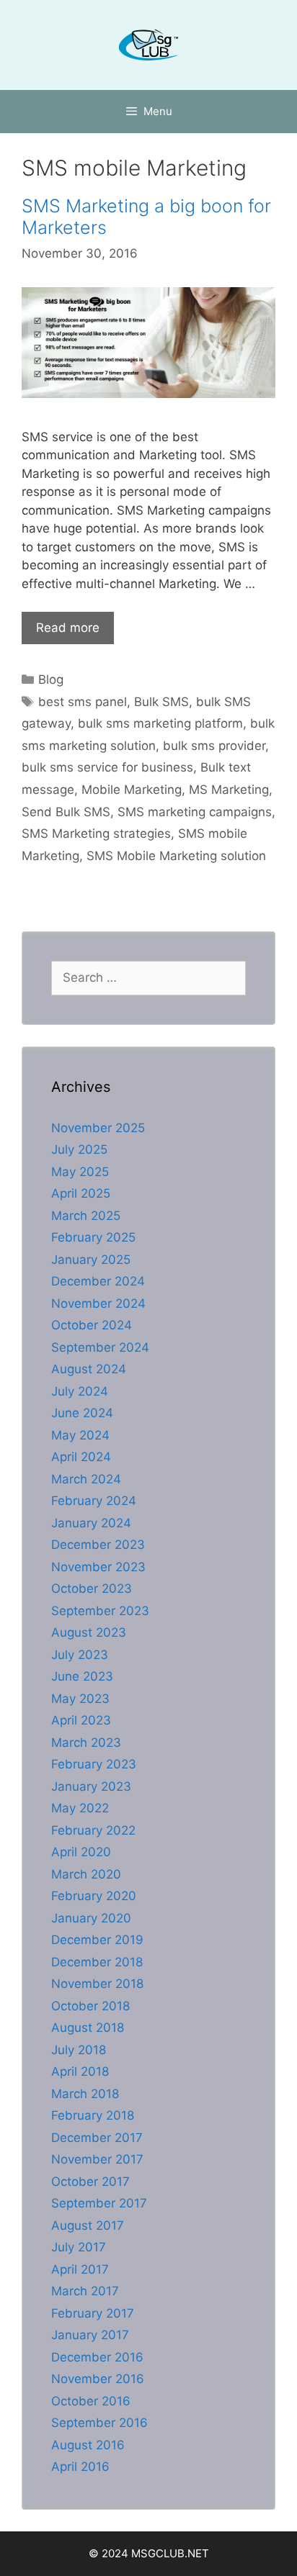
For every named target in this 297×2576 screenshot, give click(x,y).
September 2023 (100, 1611)
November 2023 (98, 1567)
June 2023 (82, 1676)
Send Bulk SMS (66, 812)
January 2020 (91, 1918)
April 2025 (81, 1193)
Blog (51, 679)
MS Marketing (229, 790)
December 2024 (98, 1281)
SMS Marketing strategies (96, 833)
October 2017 (90, 2182)
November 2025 (98, 1128)
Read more (68, 628)
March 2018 (85, 2094)
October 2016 (91, 2401)
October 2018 (90, 2006)
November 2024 (98, 1303)
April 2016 (80, 2467)
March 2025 (86, 1216)
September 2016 (99, 2423)
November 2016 (98, 2379)
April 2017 (80, 2269)
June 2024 (82, 1413)
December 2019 (97, 1940)
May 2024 (80, 1435)
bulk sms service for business (107, 767)
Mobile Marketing (132, 790)
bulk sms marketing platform (160, 723)
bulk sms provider (214, 746)
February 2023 (94, 1764)
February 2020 (94, 1896)
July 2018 (79, 2050)
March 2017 (85, 2291)
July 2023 (80, 1655)
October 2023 (92, 1588)
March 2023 (86, 1743)
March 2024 (86, 1479)
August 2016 (88, 2445)
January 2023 (91, 1786)
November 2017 (97, 2159)
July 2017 (79, 2247)
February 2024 (94, 1501)
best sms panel (83, 702)
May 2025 (80, 1172)
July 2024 (80, 1391)
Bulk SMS (161, 702)
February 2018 (93, 2115)
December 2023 (98, 1545)
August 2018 (88, 2028)
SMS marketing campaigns (195, 812)
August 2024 (89, 1369)
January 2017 (90, 2335)
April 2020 (81, 1852)
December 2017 (97, 2138)
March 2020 (86, 1874)
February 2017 (93, 2313)
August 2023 (89, 1632)
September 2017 (99, 2203)
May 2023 (80, 1699)
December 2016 (97, 2357)
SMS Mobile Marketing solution (176, 856)
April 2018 (80, 2071)
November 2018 (97, 1984)
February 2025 (93, 1237)
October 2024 (92, 1325)
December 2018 (97, 1962)
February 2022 (93, 1830)
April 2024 (81, 1457)
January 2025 (91, 1260)
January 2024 (91, 1523)
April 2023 (81, 1720)
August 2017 (88, 2225)
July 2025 (79, 1149)
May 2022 (80, 1808)
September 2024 (100, 1347)
